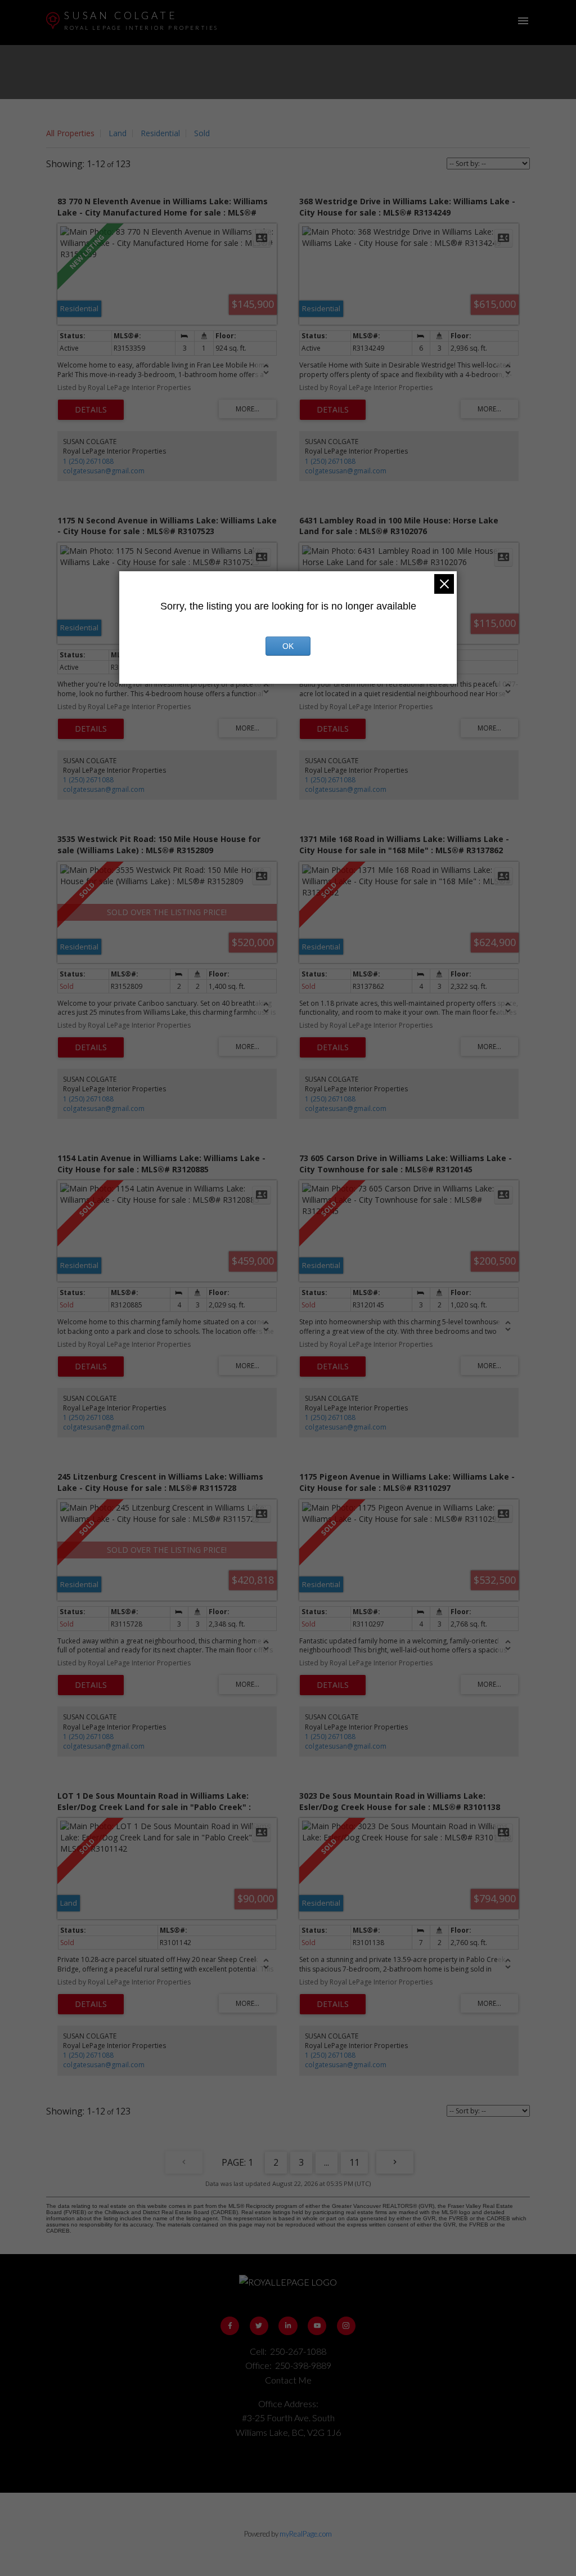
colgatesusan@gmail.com (104, 471)
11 (354, 2162)
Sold (202, 133)
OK (288, 646)
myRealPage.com (306, 2534)
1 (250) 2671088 (88, 461)
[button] (230, 2326)
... (327, 2162)
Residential (160, 133)
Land (118, 133)
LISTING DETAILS (91, 410)
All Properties (70, 133)
